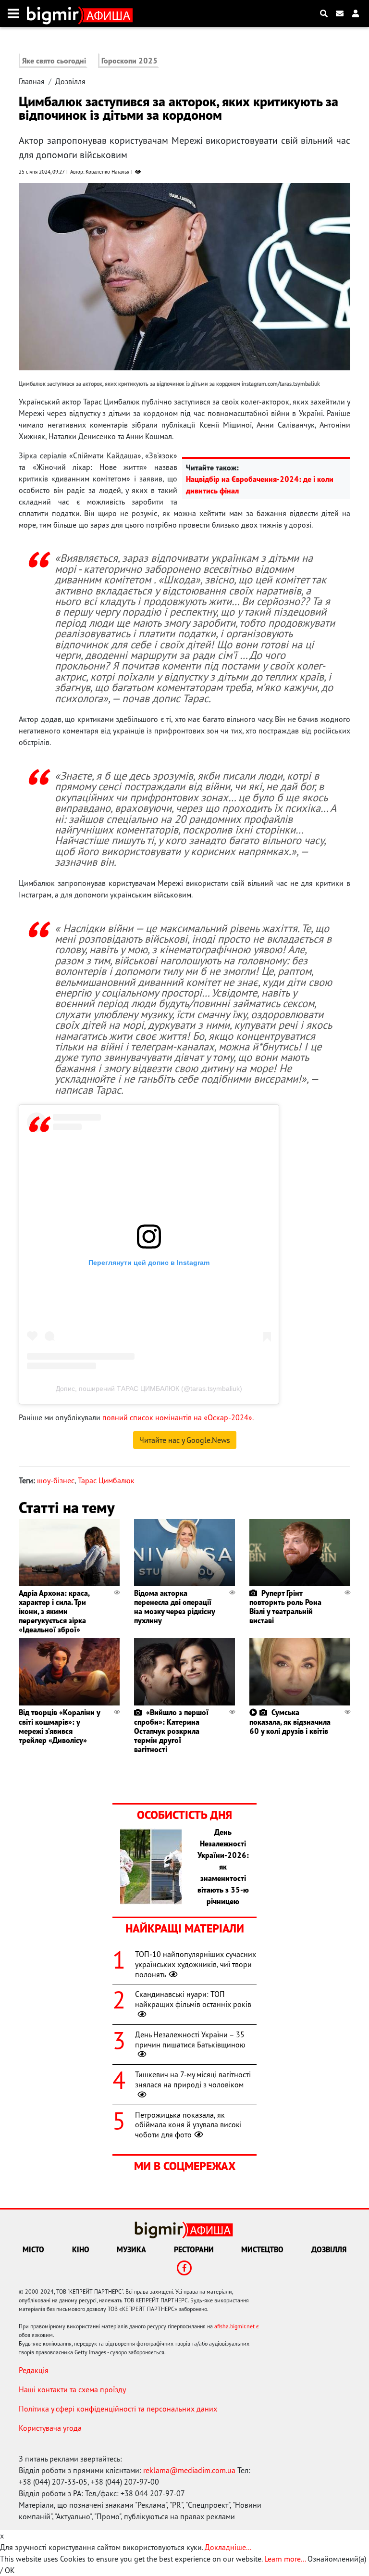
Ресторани (194, 2249)
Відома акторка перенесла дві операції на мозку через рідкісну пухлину (174, 1607)
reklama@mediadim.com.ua (189, 2470)
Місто (33, 2249)
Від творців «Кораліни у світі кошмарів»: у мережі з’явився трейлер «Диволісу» (59, 1726)
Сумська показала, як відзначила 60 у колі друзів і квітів (290, 1721)
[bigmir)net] (55, 13)
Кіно (81, 2249)
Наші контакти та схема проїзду (72, 2389)
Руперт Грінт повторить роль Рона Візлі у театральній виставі (285, 1607)
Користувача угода (50, 2428)
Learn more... (285, 2559)
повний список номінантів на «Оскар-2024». (178, 1417)
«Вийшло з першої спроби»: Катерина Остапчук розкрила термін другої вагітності (171, 1731)
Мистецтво (262, 2249)
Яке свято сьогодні (54, 61)
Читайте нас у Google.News (185, 1440)
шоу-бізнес (56, 1480)
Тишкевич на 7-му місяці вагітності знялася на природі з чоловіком (193, 2079)
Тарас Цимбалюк (106, 1480)
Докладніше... (228, 2547)
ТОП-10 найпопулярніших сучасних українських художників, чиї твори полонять (196, 1964)
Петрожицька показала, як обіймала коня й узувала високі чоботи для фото (188, 2125)
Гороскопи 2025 (129, 61)
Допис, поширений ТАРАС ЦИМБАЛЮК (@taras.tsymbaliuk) (149, 1389)
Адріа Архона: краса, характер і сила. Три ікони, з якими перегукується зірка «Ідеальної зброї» (54, 1611)
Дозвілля (70, 81)
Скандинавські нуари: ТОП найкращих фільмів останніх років (193, 1999)
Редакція (34, 2370)
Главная (32, 81)
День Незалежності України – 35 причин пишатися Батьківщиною (190, 2039)
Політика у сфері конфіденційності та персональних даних (118, 2409)
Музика (131, 2249)
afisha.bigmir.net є (237, 2326)
